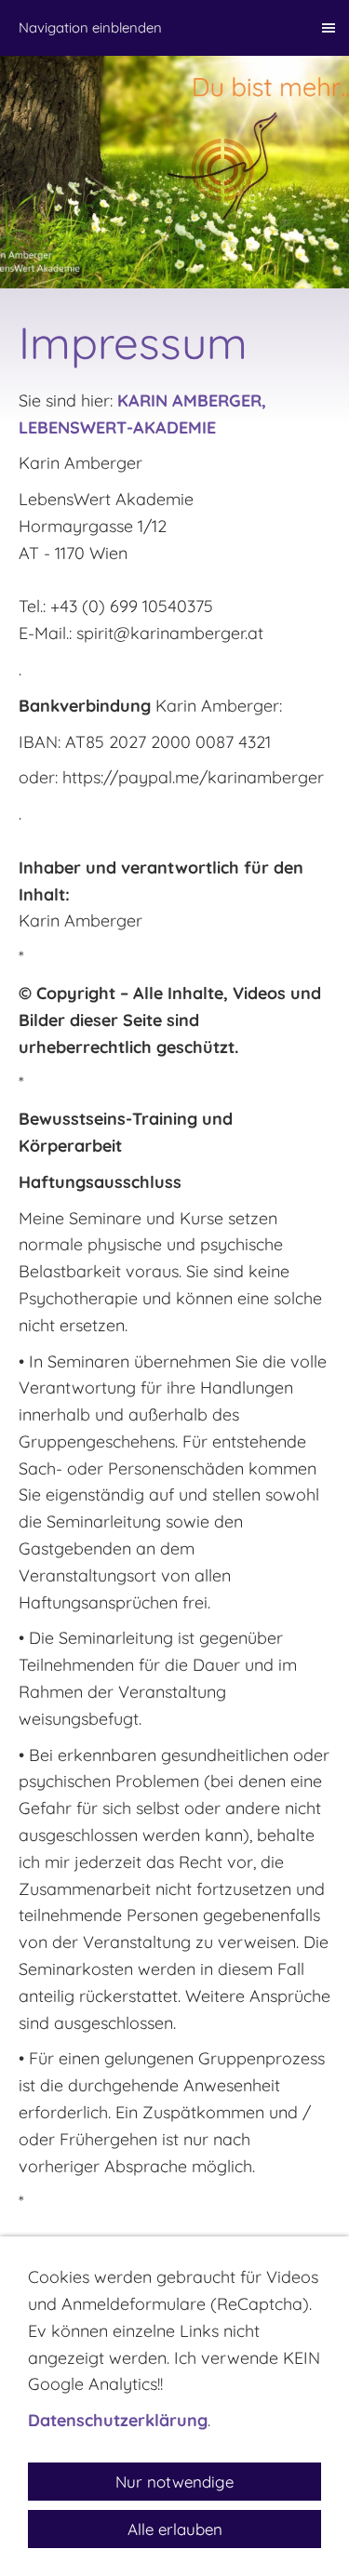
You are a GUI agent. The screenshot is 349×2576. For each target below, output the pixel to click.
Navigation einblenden (90, 27)
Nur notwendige (174, 2482)
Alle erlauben (175, 2529)
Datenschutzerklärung (118, 2420)
